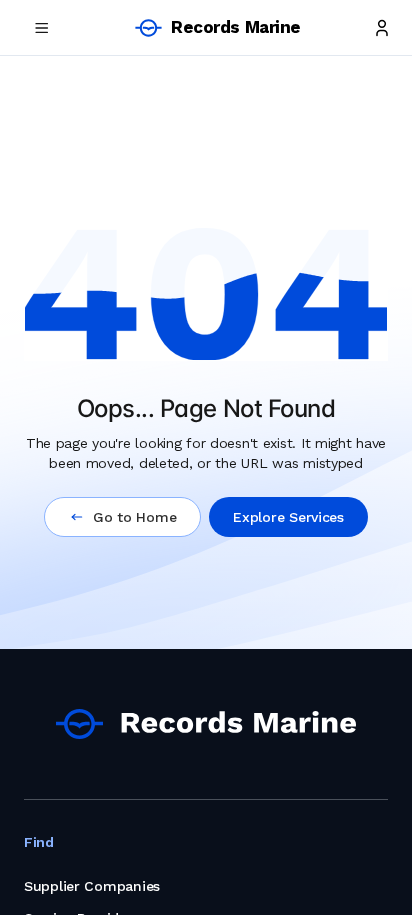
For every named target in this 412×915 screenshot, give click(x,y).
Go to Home (134, 517)
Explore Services (288, 517)
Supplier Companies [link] (92, 886)
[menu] (42, 28)
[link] (206, 724)
